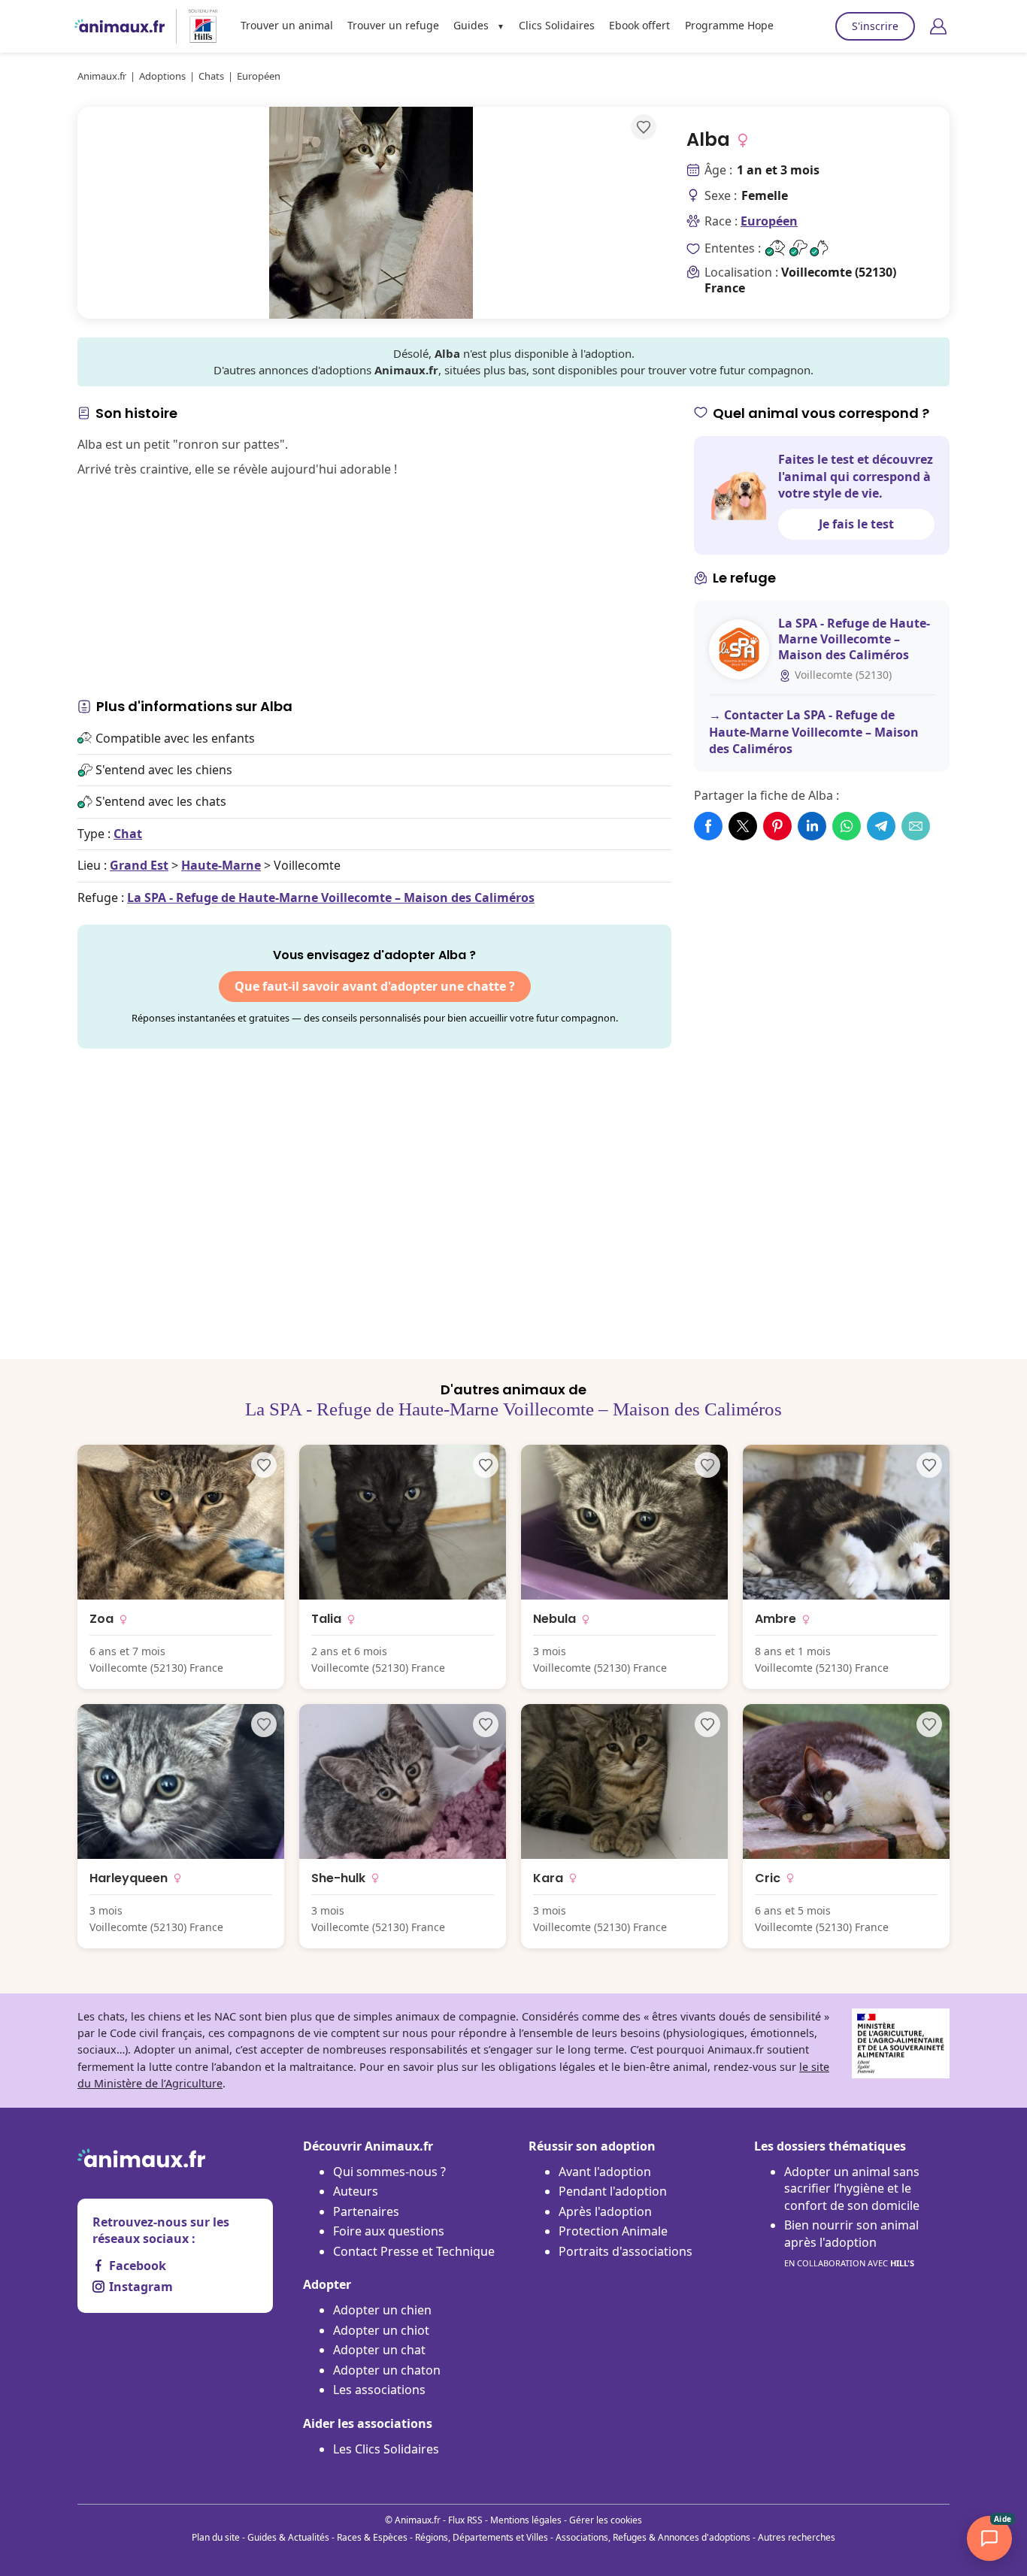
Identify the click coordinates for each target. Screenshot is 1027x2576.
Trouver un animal (287, 25)
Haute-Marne (221, 865)
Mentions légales (526, 2520)
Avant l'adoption (605, 2172)
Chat (128, 834)
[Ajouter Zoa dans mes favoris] (264, 1465)
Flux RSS (465, 2520)
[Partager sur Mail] (916, 826)
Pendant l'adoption (613, 2191)
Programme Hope (729, 25)
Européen (769, 221)
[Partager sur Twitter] (743, 826)
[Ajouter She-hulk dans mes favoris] (486, 1724)
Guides (471, 25)
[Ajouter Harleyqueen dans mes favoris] (264, 1724)
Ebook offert (639, 25)
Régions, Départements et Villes (482, 2537)
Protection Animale (613, 2231)
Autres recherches (797, 2537)
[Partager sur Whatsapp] (847, 826)
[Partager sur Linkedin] (812, 826)
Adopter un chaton (387, 2370)
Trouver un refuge (393, 25)
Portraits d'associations (626, 2251)
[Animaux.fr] (120, 26)
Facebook (138, 2266)
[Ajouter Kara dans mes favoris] (707, 1724)
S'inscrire (875, 26)
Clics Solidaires (557, 25)
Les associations (379, 2390)
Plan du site (216, 2537)
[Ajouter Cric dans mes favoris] (929, 1724)
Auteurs (356, 2191)
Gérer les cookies (606, 2520)
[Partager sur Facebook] (708, 826)
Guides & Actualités (288, 2537)
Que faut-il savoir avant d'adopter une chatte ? (375, 986)
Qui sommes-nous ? (389, 2172)
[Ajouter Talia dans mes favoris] (486, 1465)
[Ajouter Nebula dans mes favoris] (707, 1465)
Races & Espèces (372, 2537)
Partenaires (366, 2211)
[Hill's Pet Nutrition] (197, 26)
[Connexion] (938, 26)
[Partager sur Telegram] (881, 826)
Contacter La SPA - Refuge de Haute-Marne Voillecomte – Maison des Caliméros (814, 732)
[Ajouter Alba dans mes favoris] (644, 127)
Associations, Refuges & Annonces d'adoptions (653, 2537)
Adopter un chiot (381, 2330)
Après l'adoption (605, 2211)
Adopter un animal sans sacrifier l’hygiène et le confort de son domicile (852, 2189)
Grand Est (139, 865)
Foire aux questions (389, 2231)
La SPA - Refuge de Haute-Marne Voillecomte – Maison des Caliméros (331, 898)
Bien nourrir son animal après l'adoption (851, 2243)
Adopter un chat (379, 2350)
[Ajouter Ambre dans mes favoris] (929, 1465)
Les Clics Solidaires (386, 2449)
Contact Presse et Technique (414, 2251)
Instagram (141, 2287)
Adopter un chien (382, 2310)
